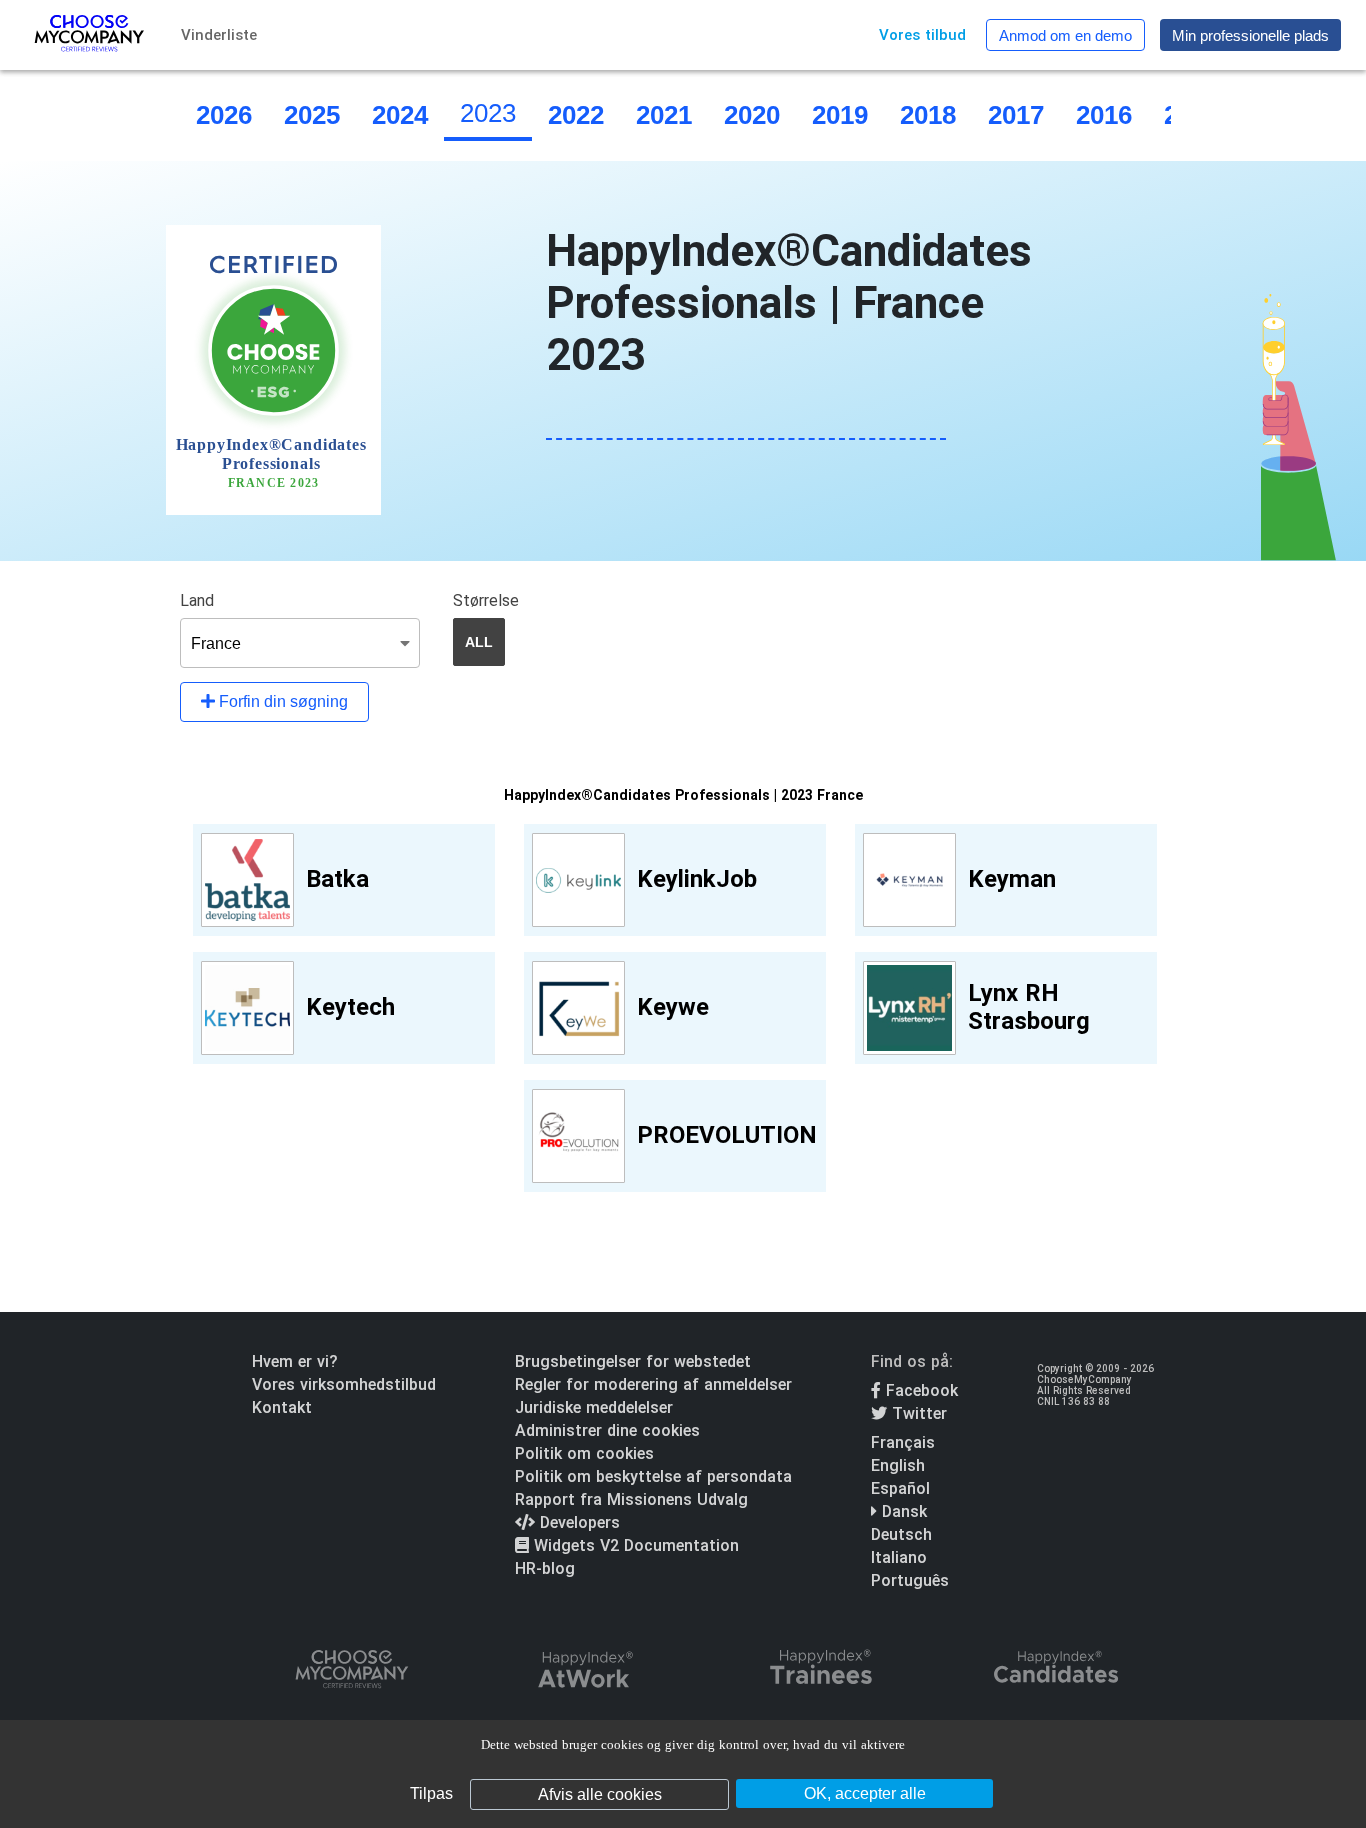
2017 (1016, 115)
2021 (664, 115)
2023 (488, 113)
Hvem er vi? (295, 1361)
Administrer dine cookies (607, 1430)
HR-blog (545, 1568)
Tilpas (431, 1793)
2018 (928, 115)
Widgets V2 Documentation (634, 1545)
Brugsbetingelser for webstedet (633, 1361)
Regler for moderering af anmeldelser (653, 1384)
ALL (479, 642)
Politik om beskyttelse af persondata (653, 1476)
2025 (312, 115)
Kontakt (282, 1407)
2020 (752, 115)
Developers (577, 1522)
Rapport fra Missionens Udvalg (631, 1499)
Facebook (919, 1390)
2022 (576, 115)
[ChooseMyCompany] (351, 1671)
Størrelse (486, 600)
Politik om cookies (584, 1453)
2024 (400, 115)
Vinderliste (219, 35)
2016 (1104, 115)
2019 (840, 115)
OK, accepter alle (865, 1793)
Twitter (917, 1413)
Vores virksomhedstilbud (344, 1384)
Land (197, 600)
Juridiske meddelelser (594, 1407)
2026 (224, 115)
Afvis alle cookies (600, 1794)
